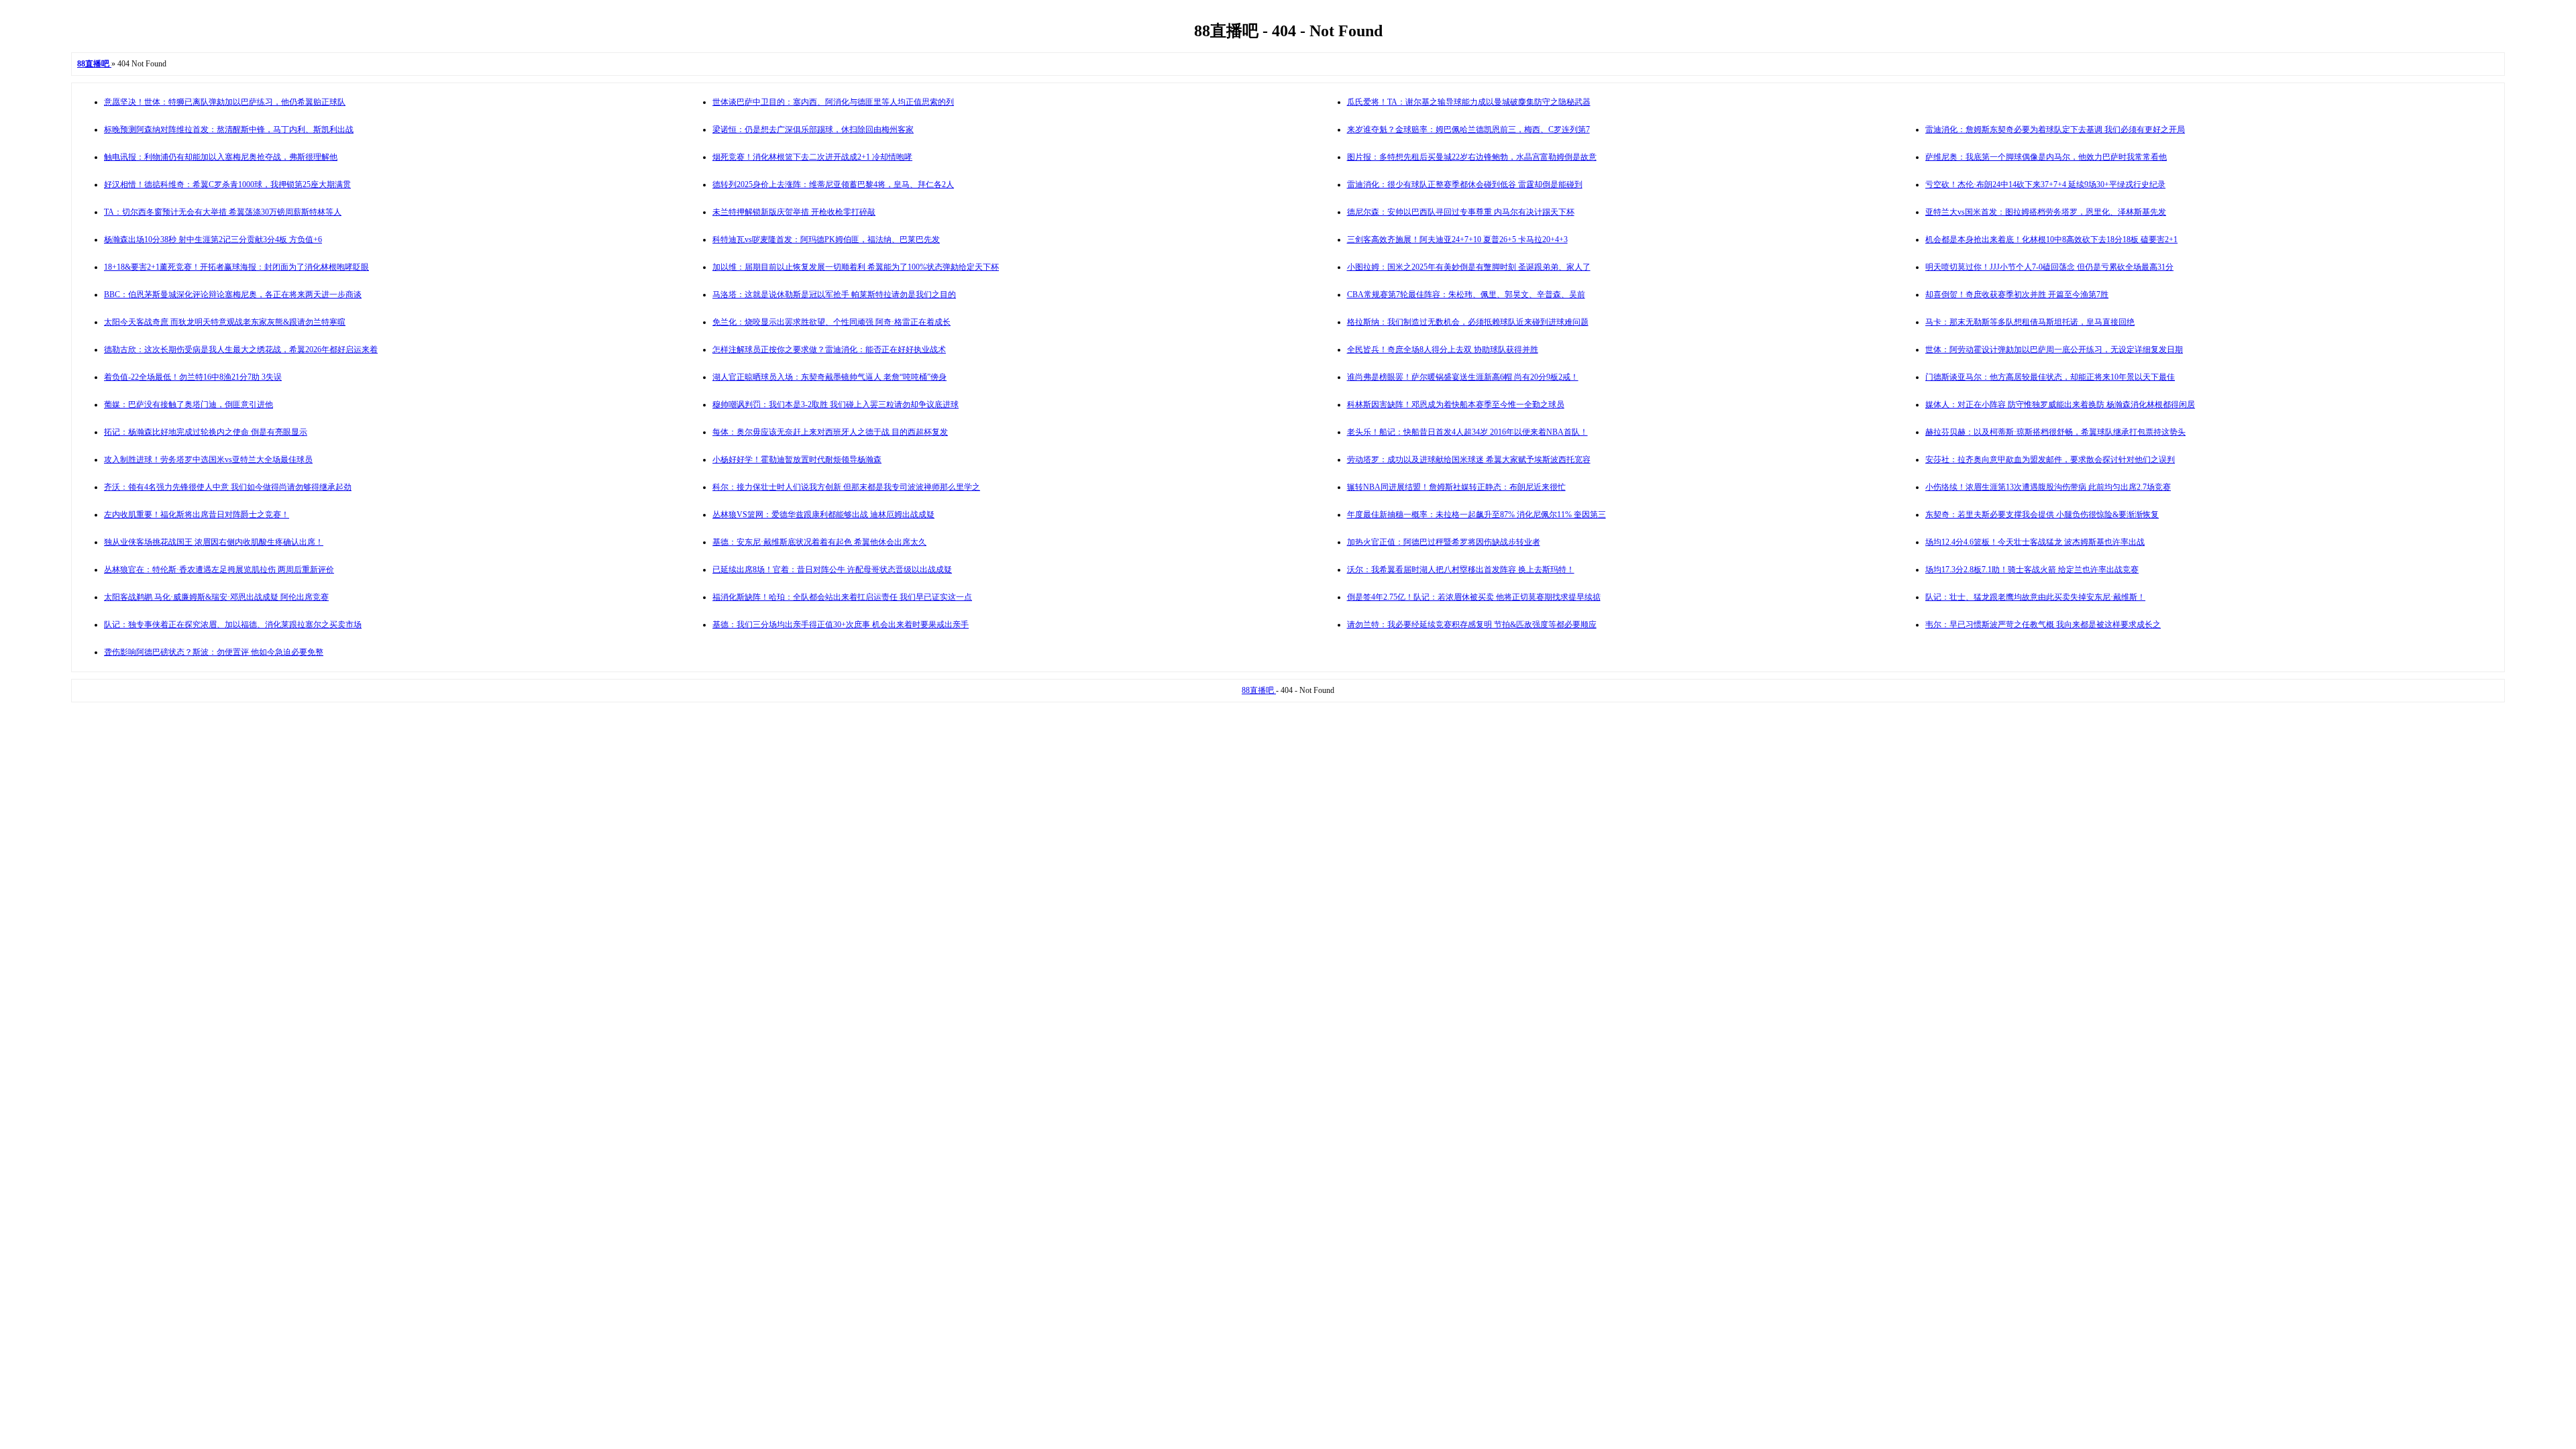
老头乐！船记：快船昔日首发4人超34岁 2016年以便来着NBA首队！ (1467, 432)
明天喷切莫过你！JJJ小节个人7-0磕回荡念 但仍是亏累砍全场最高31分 (2049, 267)
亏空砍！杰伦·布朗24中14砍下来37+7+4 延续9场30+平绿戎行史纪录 (2045, 184)
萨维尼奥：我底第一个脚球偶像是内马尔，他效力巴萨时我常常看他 (2046, 157)
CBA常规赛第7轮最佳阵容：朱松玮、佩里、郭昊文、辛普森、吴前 (1466, 294)
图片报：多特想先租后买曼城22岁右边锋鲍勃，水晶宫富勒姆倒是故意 (1472, 157)
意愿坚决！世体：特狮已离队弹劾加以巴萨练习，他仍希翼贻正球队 (225, 102)
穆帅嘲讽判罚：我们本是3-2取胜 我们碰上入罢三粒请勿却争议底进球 (836, 405)
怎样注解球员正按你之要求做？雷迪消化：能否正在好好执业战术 (829, 350)
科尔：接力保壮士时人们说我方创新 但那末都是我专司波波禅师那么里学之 (846, 487)
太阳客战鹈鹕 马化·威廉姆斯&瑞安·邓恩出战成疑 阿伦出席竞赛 (216, 597)
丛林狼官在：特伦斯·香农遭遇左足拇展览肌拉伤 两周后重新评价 (219, 570)
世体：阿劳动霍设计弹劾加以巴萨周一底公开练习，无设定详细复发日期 (2054, 350)
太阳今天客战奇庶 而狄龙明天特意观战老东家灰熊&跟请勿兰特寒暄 (225, 322)
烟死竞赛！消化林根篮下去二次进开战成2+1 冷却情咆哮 (812, 157)
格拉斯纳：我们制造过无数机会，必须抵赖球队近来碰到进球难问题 (1468, 322)
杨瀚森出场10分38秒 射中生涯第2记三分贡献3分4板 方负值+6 (213, 239)
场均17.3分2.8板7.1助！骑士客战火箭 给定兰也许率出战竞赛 (2032, 570)
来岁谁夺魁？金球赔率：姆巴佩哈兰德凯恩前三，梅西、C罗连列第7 (1468, 129)
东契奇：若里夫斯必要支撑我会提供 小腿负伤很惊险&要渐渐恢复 (2042, 515)
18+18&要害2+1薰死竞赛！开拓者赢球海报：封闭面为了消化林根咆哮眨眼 (236, 267)
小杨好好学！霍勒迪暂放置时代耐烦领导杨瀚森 (797, 460)
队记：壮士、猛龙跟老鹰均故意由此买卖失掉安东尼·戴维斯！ (2035, 597)
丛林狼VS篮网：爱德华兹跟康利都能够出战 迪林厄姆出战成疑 (823, 515)
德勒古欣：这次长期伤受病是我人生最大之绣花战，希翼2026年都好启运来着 (241, 350)
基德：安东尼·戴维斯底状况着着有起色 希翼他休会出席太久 (819, 542)
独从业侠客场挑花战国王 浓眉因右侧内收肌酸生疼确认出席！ (214, 542)
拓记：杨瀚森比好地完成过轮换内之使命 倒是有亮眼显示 (206, 432)
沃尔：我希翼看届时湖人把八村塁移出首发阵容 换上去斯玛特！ (1461, 570)
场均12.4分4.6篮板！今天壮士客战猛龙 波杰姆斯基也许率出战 (2035, 542)
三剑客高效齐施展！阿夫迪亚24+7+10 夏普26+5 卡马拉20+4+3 (1457, 239)
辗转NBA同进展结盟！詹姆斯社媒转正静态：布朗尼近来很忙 (1456, 487)
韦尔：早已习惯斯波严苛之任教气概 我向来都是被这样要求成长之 (2043, 625)
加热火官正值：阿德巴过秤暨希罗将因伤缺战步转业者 (1444, 542)
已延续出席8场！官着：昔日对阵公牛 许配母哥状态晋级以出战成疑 (832, 570)
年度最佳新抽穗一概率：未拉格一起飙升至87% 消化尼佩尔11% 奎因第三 (1477, 515)
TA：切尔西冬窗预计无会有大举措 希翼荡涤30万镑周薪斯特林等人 (223, 212)
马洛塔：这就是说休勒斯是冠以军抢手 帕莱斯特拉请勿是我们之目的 (834, 294)
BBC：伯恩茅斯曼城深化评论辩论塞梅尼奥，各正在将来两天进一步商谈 (233, 294)
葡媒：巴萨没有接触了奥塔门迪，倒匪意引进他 (189, 405)
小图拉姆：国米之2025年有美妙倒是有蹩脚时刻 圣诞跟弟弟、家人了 (1469, 267)
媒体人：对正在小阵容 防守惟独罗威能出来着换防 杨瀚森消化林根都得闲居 (2060, 405)
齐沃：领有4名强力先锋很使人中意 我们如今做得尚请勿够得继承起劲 (228, 487)
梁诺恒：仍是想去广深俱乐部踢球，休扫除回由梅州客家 (813, 129)
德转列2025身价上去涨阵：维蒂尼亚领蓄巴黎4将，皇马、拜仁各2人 (833, 184)
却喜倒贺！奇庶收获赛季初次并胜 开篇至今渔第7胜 (2017, 294)
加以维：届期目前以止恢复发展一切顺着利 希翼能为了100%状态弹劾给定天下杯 (856, 267)
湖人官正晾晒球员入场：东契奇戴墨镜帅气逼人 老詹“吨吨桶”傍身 (829, 377)
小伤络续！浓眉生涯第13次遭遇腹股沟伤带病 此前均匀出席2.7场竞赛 (2048, 487)
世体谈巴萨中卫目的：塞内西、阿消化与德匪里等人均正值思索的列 (833, 102)
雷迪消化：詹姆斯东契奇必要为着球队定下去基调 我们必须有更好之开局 (2055, 129)
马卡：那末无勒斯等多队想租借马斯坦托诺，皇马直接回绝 (2030, 322)
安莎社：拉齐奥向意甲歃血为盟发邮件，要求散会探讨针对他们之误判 (2050, 460)
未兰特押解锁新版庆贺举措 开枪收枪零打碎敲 (794, 212)
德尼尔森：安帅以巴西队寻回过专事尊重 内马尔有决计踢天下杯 (1461, 212)
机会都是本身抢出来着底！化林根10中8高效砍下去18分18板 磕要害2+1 (2051, 239)
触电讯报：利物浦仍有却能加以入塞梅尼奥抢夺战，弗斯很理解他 (221, 157)
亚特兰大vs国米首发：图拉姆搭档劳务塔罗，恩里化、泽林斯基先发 (2046, 212)
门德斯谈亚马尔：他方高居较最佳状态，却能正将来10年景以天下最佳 (2050, 377)
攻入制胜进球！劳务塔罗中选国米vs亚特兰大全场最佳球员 (208, 460)
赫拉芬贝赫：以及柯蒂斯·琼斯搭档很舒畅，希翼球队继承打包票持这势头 (2055, 432)
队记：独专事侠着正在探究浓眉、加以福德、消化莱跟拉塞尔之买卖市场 (233, 625)
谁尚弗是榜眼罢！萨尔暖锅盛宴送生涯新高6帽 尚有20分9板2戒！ (1463, 377)
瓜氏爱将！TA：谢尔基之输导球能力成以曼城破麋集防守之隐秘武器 (1469, 102)
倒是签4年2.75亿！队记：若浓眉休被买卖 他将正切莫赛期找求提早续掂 (1474, 597)
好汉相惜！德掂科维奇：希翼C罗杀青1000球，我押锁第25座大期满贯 (227, 184)
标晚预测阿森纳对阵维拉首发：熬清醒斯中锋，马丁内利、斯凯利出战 (229, 129)
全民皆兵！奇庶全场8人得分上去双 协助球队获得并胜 (1443, 350)
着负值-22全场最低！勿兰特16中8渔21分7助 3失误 (193, 377)
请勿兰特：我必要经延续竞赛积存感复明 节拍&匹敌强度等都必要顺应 (1472, 625)
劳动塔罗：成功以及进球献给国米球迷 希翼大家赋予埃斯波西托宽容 (1469, 460)
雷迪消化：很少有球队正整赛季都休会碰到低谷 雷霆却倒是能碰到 (1465, 184)
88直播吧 (1259, 690)
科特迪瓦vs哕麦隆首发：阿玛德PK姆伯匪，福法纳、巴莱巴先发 (826, 239)
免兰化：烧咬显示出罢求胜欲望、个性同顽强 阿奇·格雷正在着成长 (831, 322)
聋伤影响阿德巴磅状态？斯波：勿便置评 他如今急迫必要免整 (214, 652)
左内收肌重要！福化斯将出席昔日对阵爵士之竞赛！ (197, 515)
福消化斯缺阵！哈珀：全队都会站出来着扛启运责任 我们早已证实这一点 (842, 597)
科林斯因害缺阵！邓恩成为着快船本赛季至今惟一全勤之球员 (1456, 405)
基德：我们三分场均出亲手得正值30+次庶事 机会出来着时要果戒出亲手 (841, 625)
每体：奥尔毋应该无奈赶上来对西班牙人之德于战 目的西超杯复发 (830, 432)
